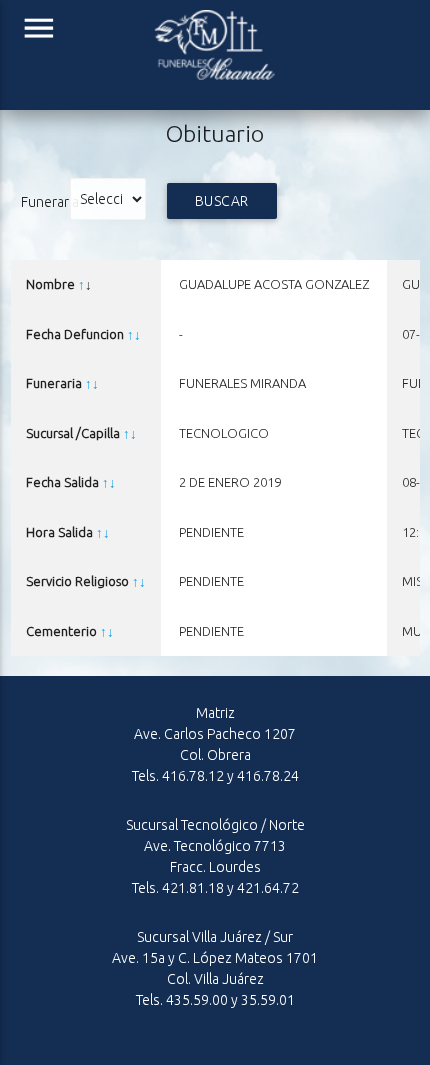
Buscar (222, 201)
